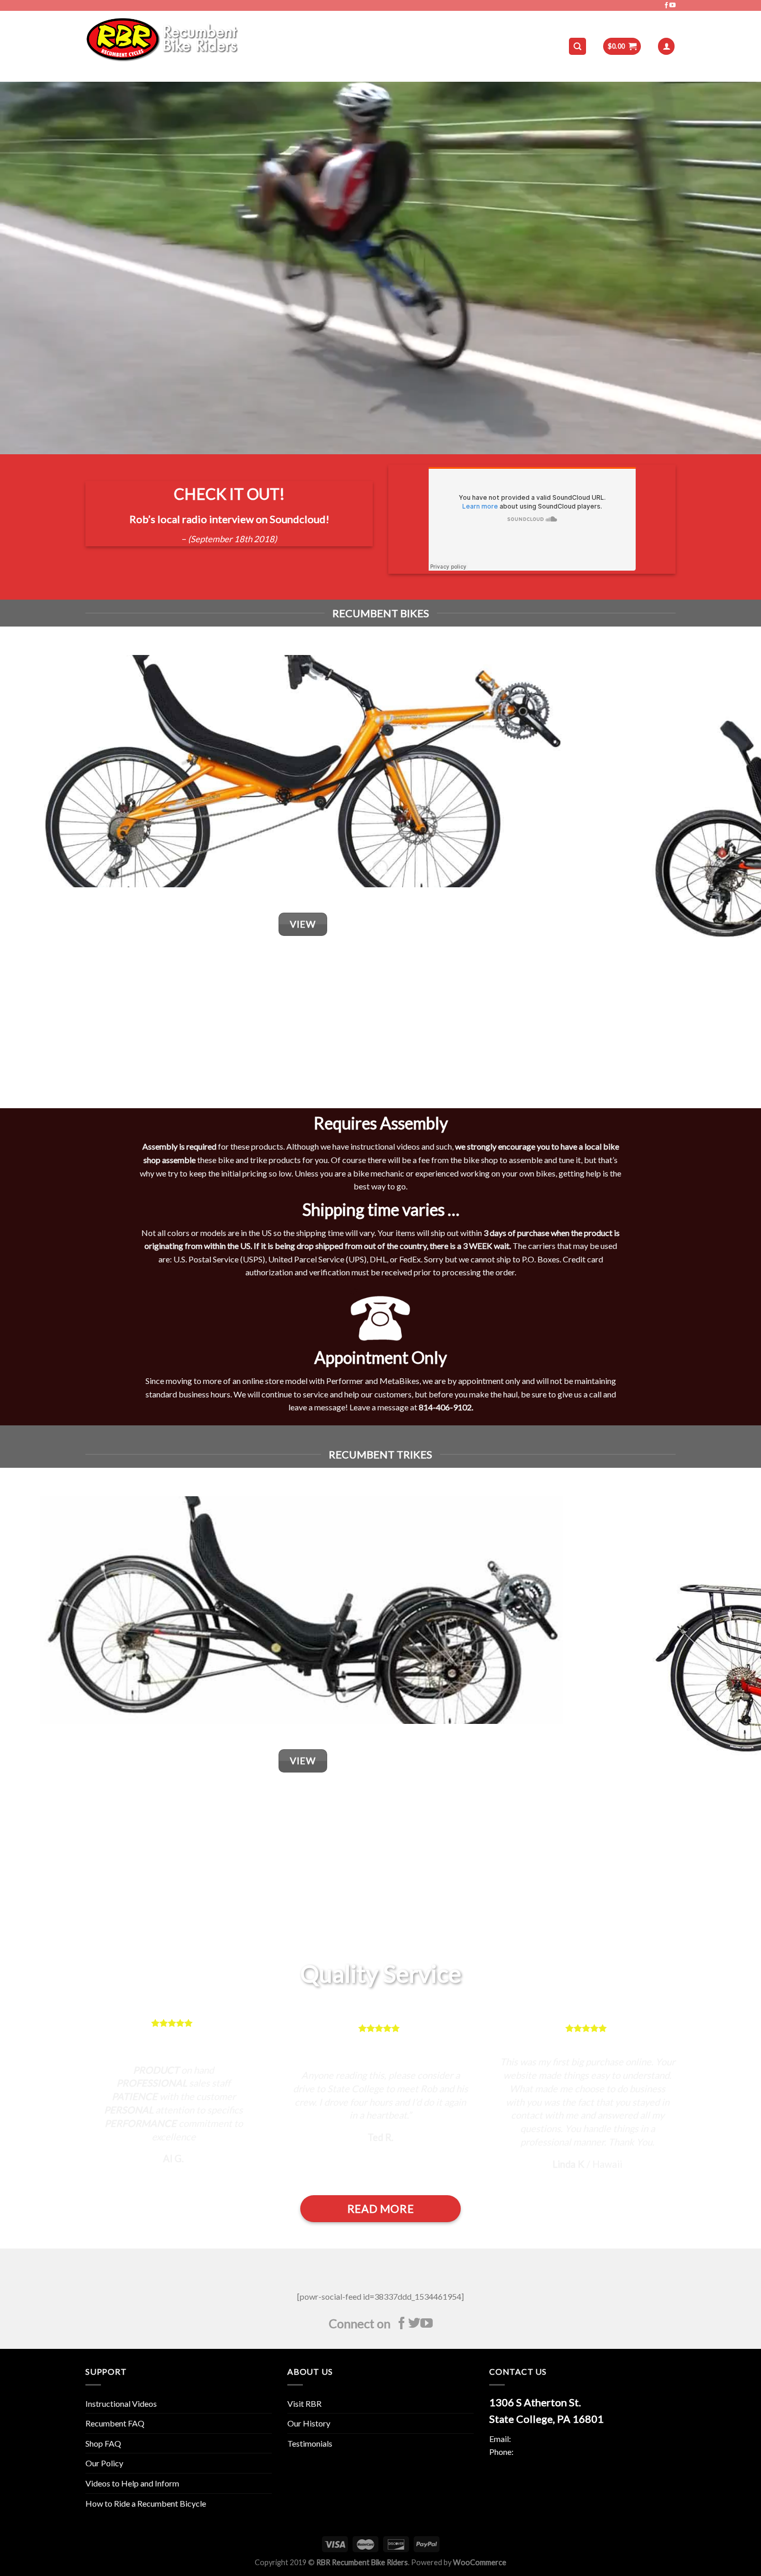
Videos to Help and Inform (132, 2483)
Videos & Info (358, 46)
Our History (309, 2423)
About (309, 46)
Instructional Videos (121, 2403)
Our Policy (104, 2463)
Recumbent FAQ (115, 2423)
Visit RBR (304, 2403)
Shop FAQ (103, 2443)
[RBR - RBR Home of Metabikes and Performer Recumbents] (163, 46)
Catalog (269, 46)
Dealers (411, 46)
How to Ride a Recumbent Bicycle (146, 2503)
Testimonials (310, 2443)
